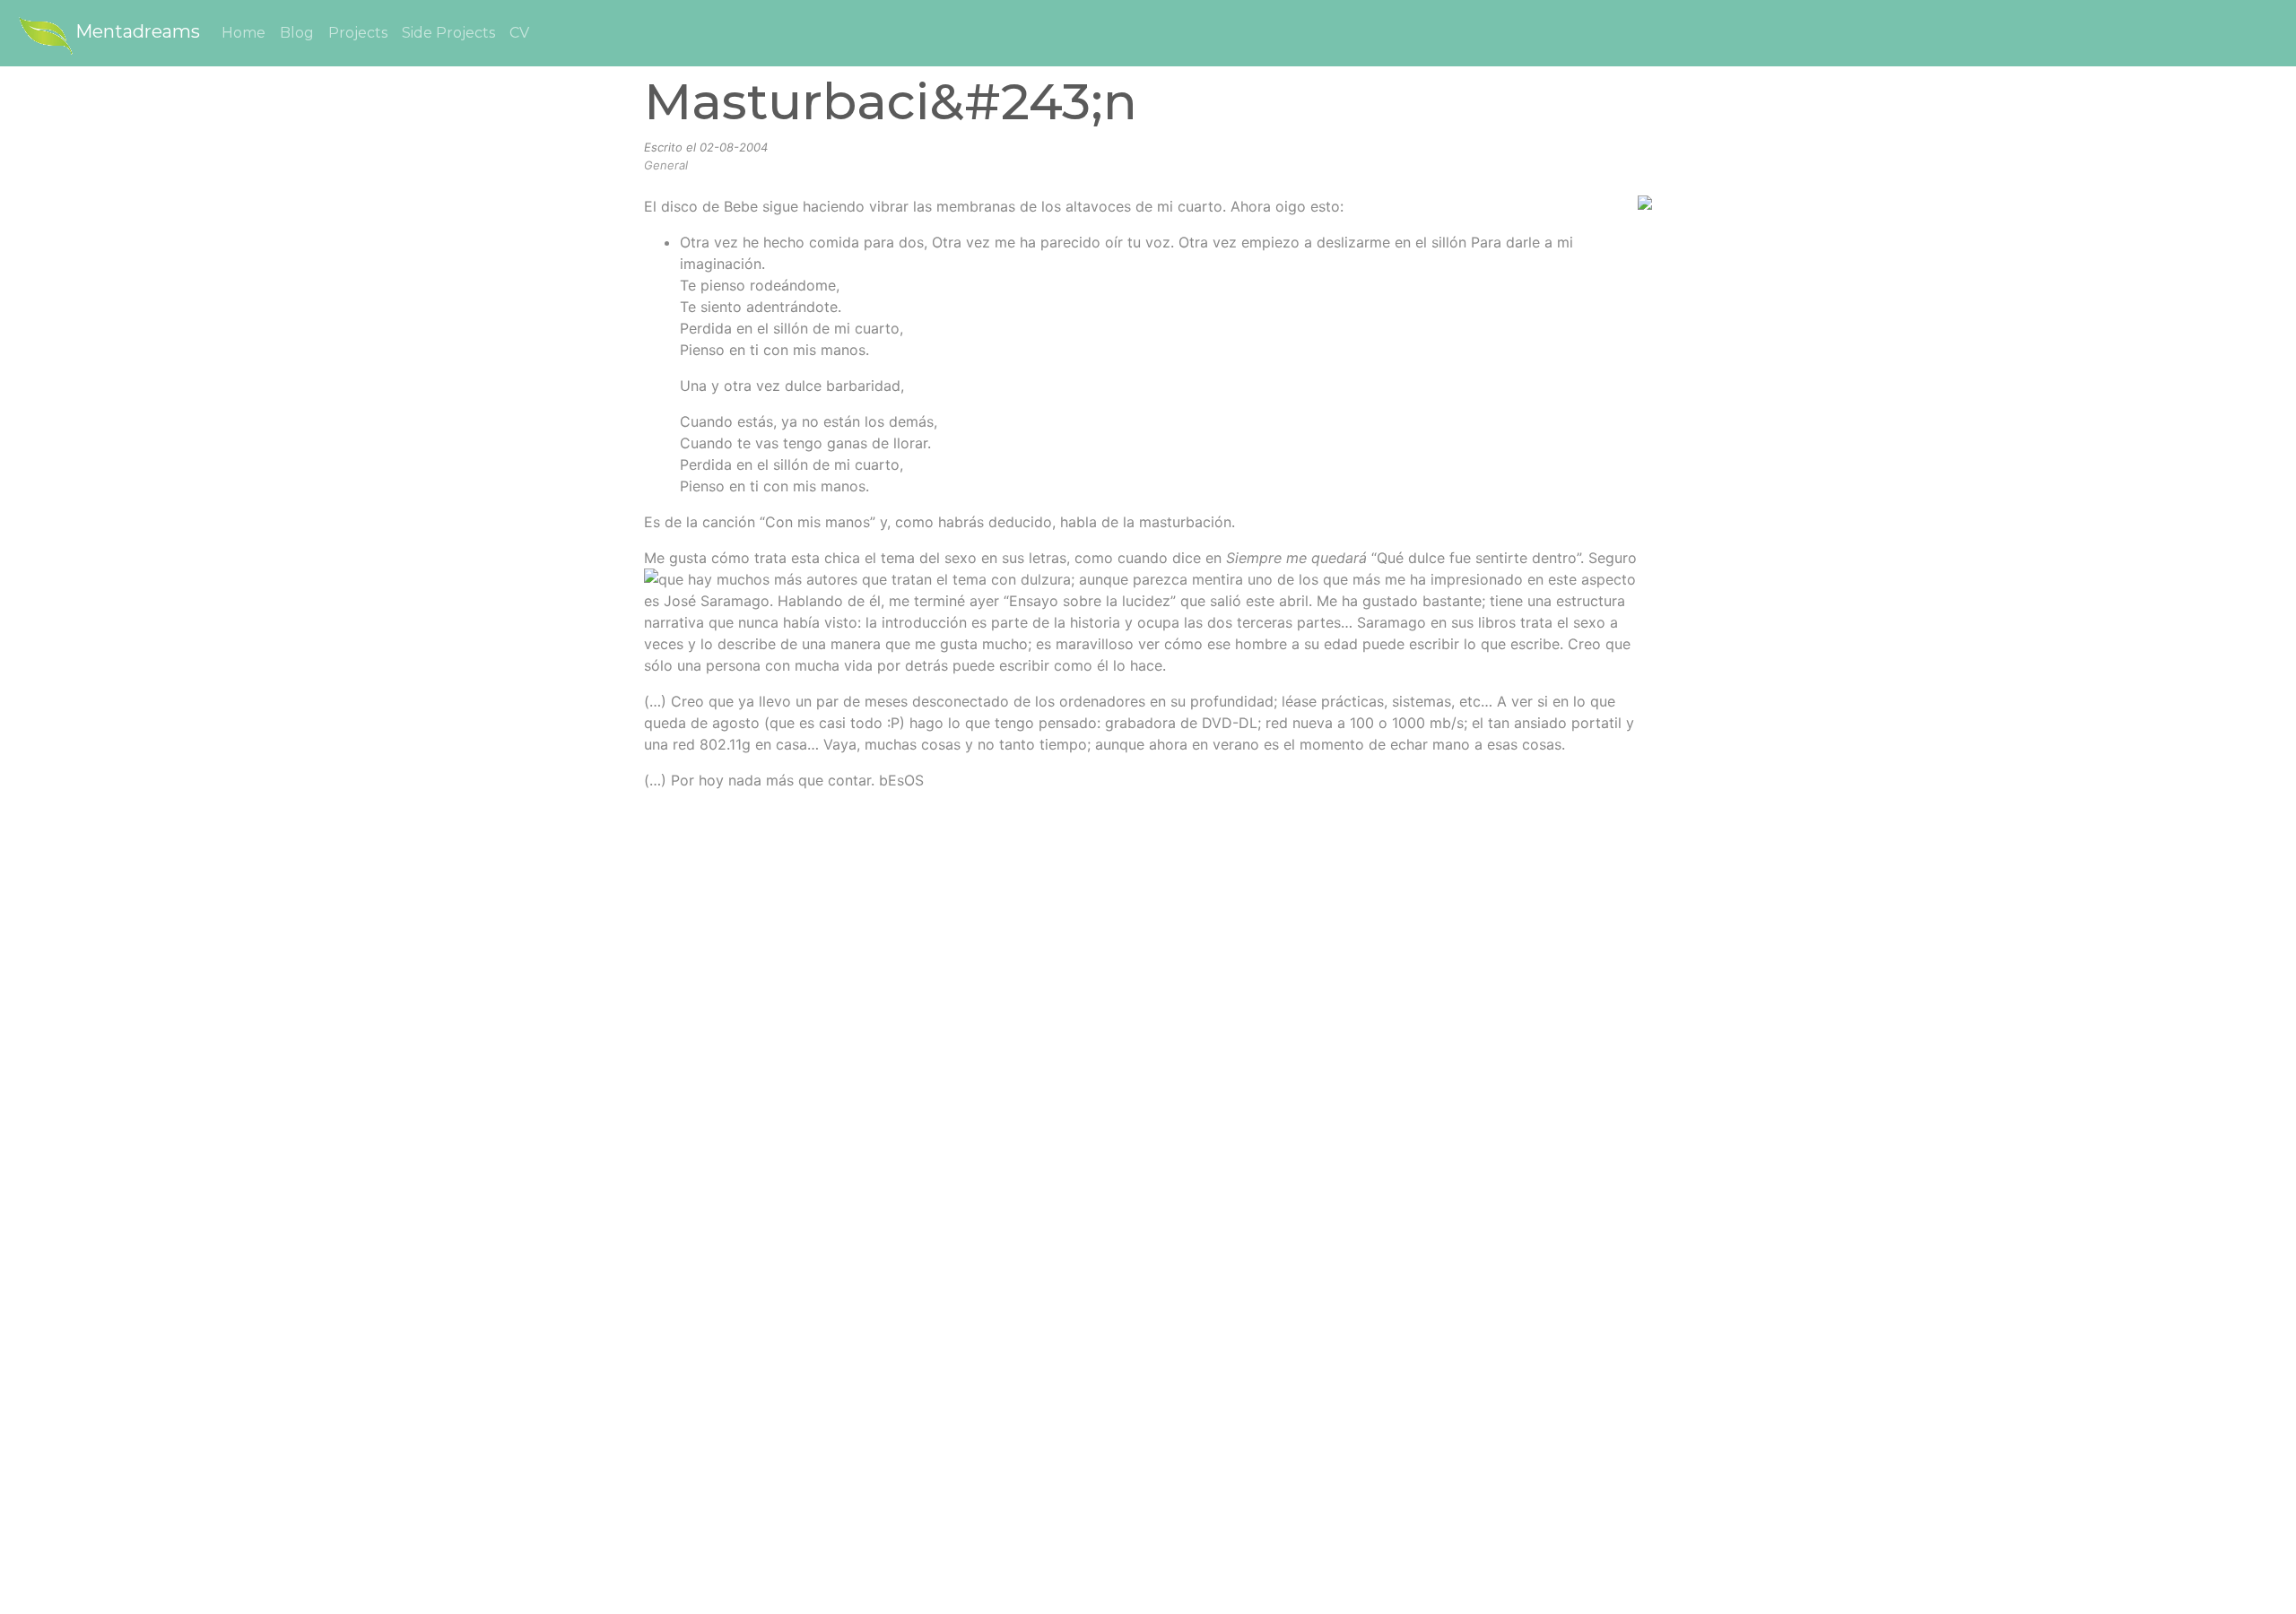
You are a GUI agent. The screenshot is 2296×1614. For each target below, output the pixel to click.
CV (519, 33)
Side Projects (448, 33)
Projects (358, 33)
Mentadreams (138, 31)
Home (244, 33)
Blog (297, 33)
